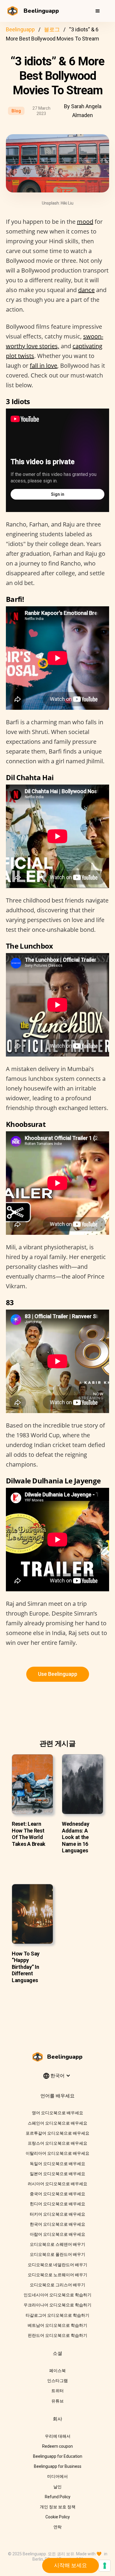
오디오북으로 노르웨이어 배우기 (57, 2275)
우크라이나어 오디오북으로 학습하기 (57, 2305)
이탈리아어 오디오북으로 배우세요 (57, 2153)
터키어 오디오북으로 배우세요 (57, 2214)
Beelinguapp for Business (58, 2466)
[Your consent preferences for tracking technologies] (105, 2566)
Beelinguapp (20, 29)
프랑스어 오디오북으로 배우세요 (57, 2143)
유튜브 (57, 2401)
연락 (57, 2527)
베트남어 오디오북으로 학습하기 (57, 2325)
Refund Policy (58, 2497)
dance (86, 290)
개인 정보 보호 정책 (58, 2507)
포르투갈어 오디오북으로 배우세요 (57, 2133)
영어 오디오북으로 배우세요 (57, 2113)
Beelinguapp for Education (58, 2456)
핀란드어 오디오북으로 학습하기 (57, 2335)
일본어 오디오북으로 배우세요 (57, 2174)
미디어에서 (57, 2476)
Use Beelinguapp (58, 1674)
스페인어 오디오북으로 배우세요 (57, 2123)
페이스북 (57, 2371)
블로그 (52, 29)
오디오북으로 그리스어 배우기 (57, 2285)
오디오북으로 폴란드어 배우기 (57, 2254)
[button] (98, 11)
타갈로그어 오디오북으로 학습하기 (57, 2315)
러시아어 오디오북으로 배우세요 (57, 2184)
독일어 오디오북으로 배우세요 (57, 2164)
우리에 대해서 (58, 2436)
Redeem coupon (57, 2446)
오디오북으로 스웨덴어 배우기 (57, 2244)
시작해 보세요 (70, 2565)
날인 (57, 2487)
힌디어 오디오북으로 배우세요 (57, 2204)
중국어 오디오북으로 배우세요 (57, 2194)
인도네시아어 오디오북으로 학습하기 (57, 2295)
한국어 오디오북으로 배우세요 (57, 2224)
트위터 (57, 2391)
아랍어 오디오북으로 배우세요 (57, 2234)
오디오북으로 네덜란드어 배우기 (57, 2265)
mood (85, 222)
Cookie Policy (58, 2517)
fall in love (43, 366)
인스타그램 (57, 2381)
